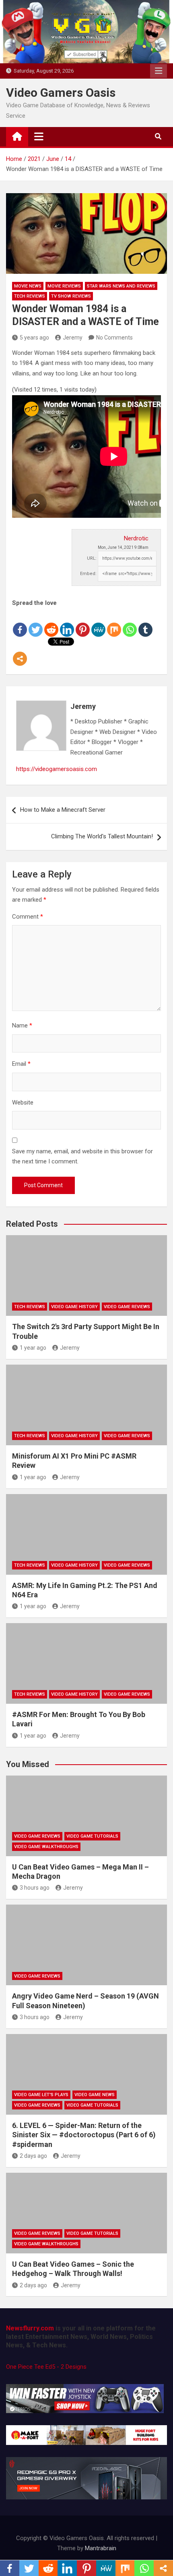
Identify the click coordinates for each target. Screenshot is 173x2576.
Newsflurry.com (30, 2328)
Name (22, 1025)
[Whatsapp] (130, 623)
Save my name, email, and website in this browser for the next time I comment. (82, 1157)
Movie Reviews (64, 286)
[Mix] (114, 623)
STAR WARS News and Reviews (121, 286)
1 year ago (33, 1348)
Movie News (28, 286)
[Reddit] (51, 623)
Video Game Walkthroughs (46, 1847)
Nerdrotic (136, 538)
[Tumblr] (145, 623)
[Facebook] (20, 623)
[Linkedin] (67, 623)
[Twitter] (36, 623)
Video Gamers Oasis (61, 93)
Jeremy (73, 338)
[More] (20, 652)
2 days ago (33, 2156)
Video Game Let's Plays (41, 2095)
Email (21, 1064)
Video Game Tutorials (92, 1836)
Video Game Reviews (127, 1307)
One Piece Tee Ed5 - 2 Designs (46, 2367)
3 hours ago (35, 1888)
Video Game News (95, 2095)
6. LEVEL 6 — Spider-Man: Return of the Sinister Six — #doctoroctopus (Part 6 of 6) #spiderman (84, 2135)
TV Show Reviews (71, 296)
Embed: (88, 574)
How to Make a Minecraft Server (63, 810)
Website (23, 1103)
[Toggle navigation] (39, 136)
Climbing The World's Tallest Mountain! (102, 836)
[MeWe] (98, 623)
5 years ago (34, 338)
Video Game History (74, 1307)
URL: (92, 558)
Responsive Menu (159, 71)
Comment (28, 917)
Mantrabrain (101, 2548)
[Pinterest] (83, 623)
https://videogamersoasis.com (57, 769)
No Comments (114, 338)
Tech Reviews (30, 296)
